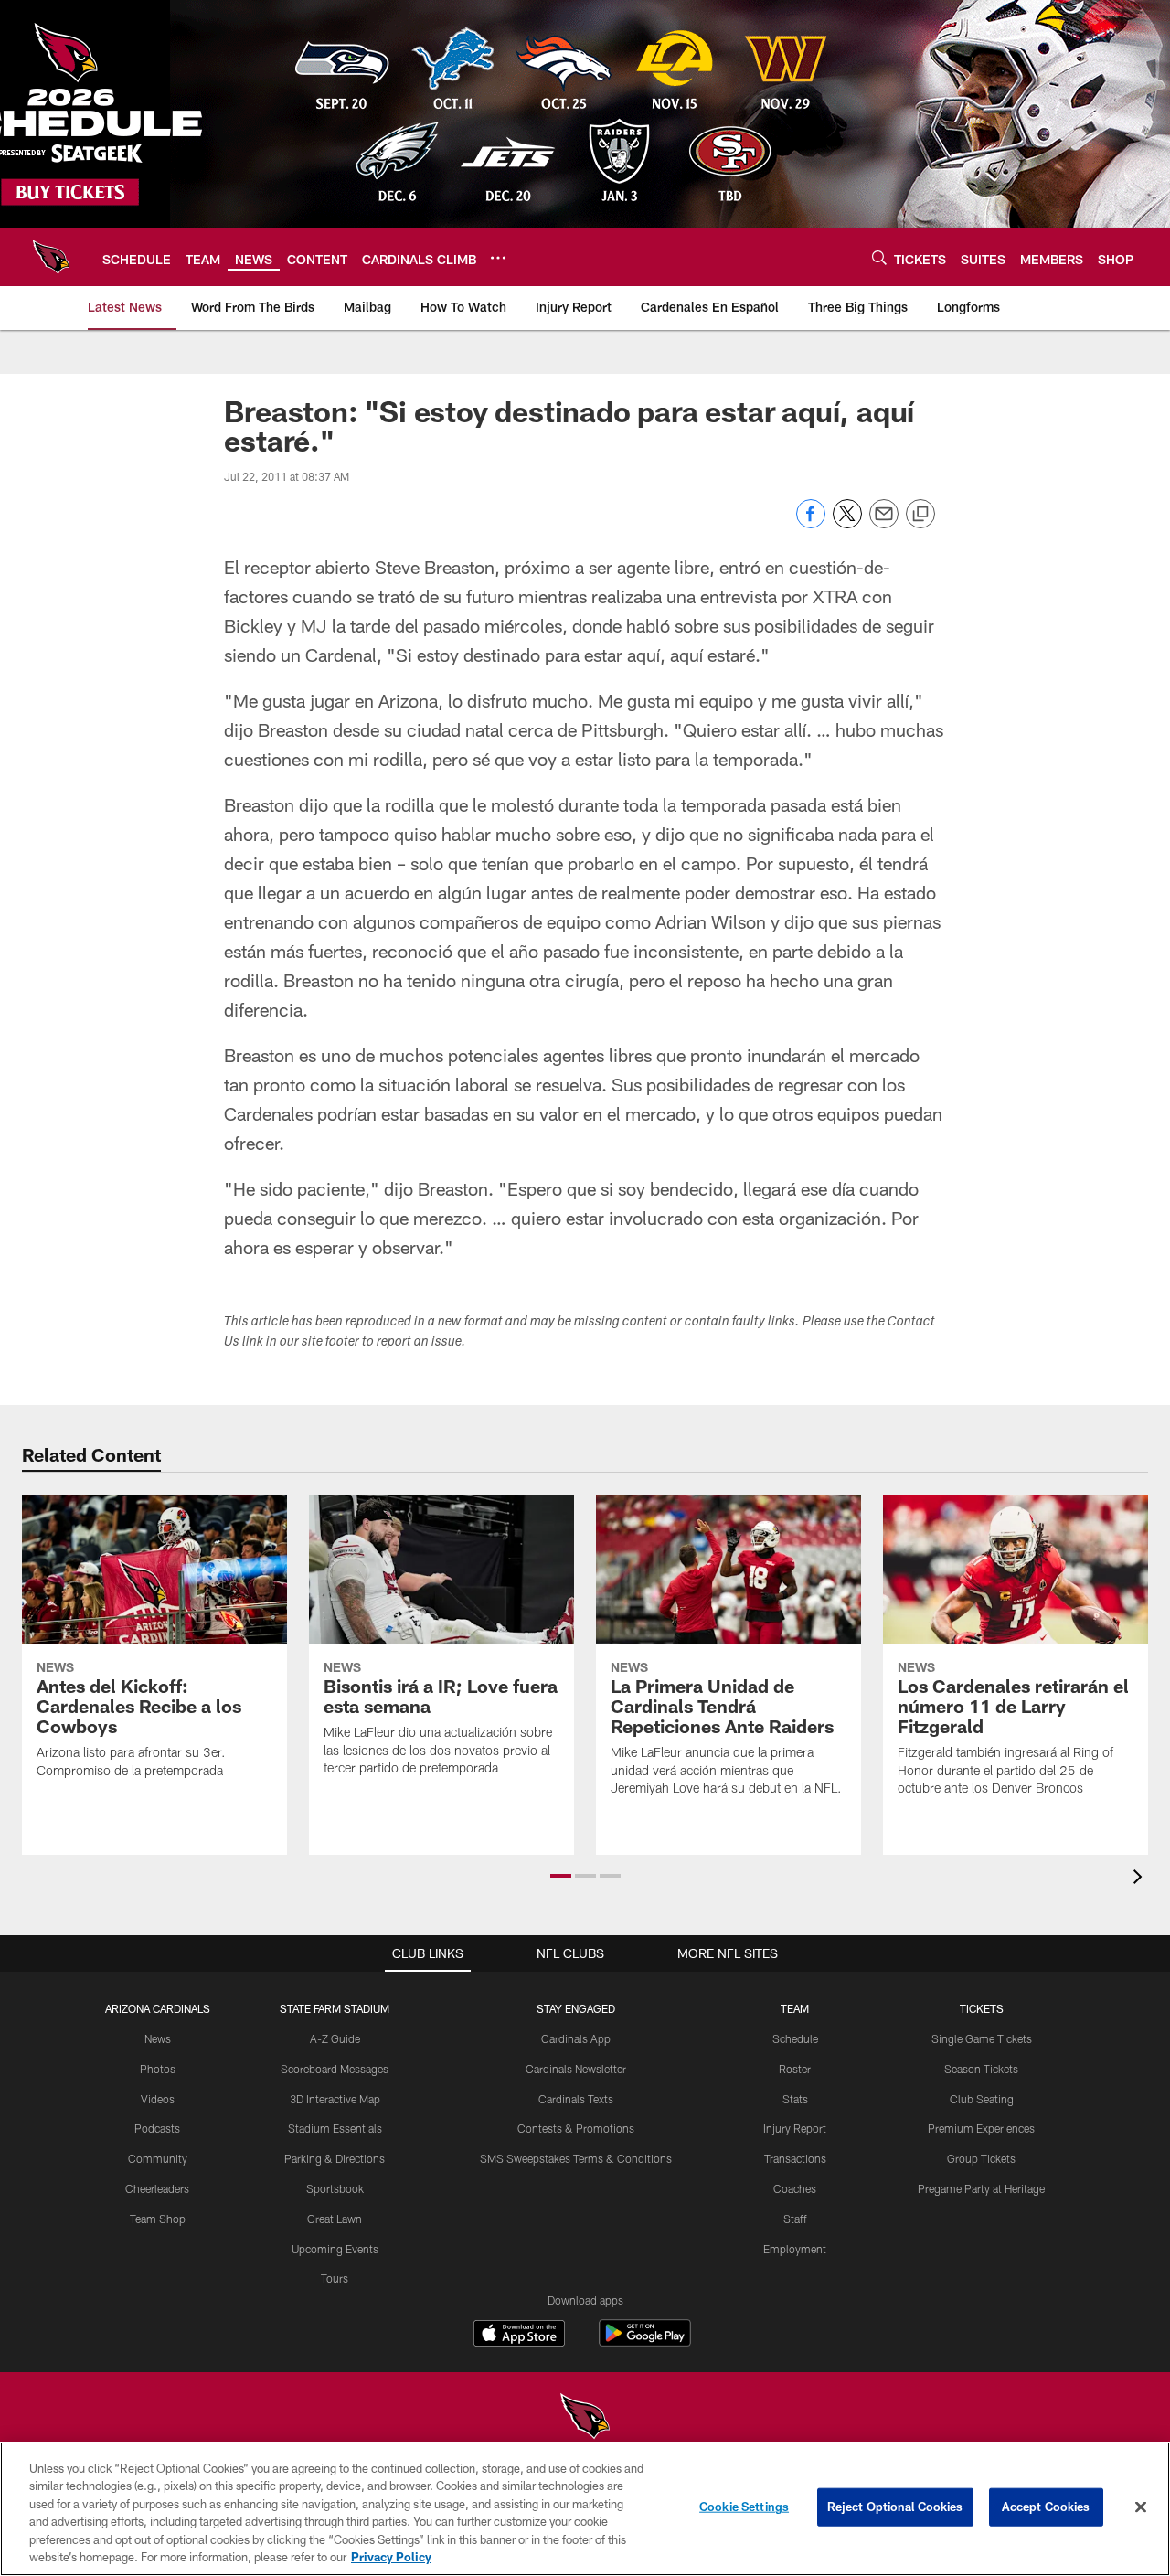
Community (158, 2158)
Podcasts (157, 2128)
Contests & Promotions (576, 2128)
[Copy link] (920, 515)
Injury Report (795, 2128)
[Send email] (884, 523)
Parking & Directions (335, 2158)
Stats (795, 2099)
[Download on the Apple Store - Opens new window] (519, 2336)
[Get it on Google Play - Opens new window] (645, 2342)
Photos (158, 2069)
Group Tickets (981, 2158)
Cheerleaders (157, 2188)
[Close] (1141, 2507)
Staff (795, 2219)
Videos (158, 2099)
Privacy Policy (391, 2557)
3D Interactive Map (335, 2099)
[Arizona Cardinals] (585, 2418)
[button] (561, 1876)
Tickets (982, 2008)
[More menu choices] (498, 258)
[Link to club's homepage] (51, 257)
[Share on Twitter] (847, 523)
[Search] (879, 257)
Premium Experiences (981, 2128)
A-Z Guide (335, 2038)
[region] (585, 2509)
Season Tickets (981, 2069)
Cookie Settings (744, 2507)
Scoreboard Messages (335, 2069)
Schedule (795, 2038)
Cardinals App (576, 2038)
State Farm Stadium (335, 2008)
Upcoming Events (335, 2249)
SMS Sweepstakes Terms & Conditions (576, 2158)
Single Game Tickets (982, 2038)
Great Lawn (335, 2219)
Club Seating (982, 2099)
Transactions (795, 2158)
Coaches (795, 2188)
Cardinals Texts (576, 2099)
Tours (335, 2278)
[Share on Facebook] (811, 523)
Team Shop (158, 2219)
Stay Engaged (576, 2008)
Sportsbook (335, 2188)
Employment (795, 2249)
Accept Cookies (1046, 2507)
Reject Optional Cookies (895, 2507)
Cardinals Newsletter (576, 2069)
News (158, 2038)
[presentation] (1141, 1879)
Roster (795, 2069)
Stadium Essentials (335, 2128)
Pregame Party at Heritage (981, 2188)
